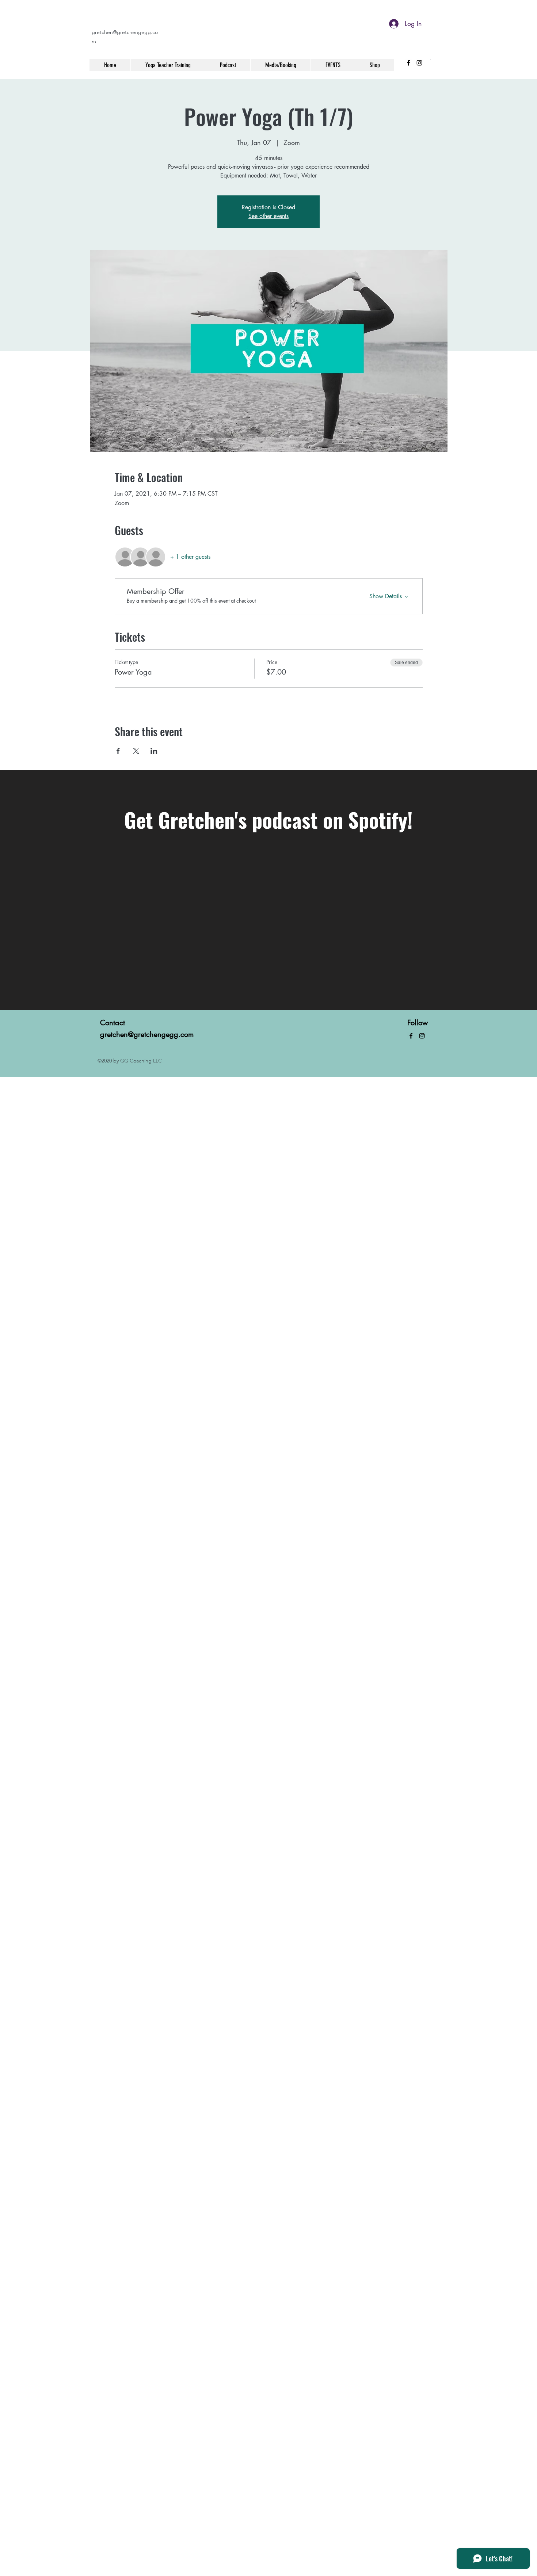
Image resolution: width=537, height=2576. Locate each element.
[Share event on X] (136, 751)
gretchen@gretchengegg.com (147, 1034)
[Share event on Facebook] (118, 751)
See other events (268, 216)
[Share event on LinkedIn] (154, 751)
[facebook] (408, 63)
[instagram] (419, 63)
